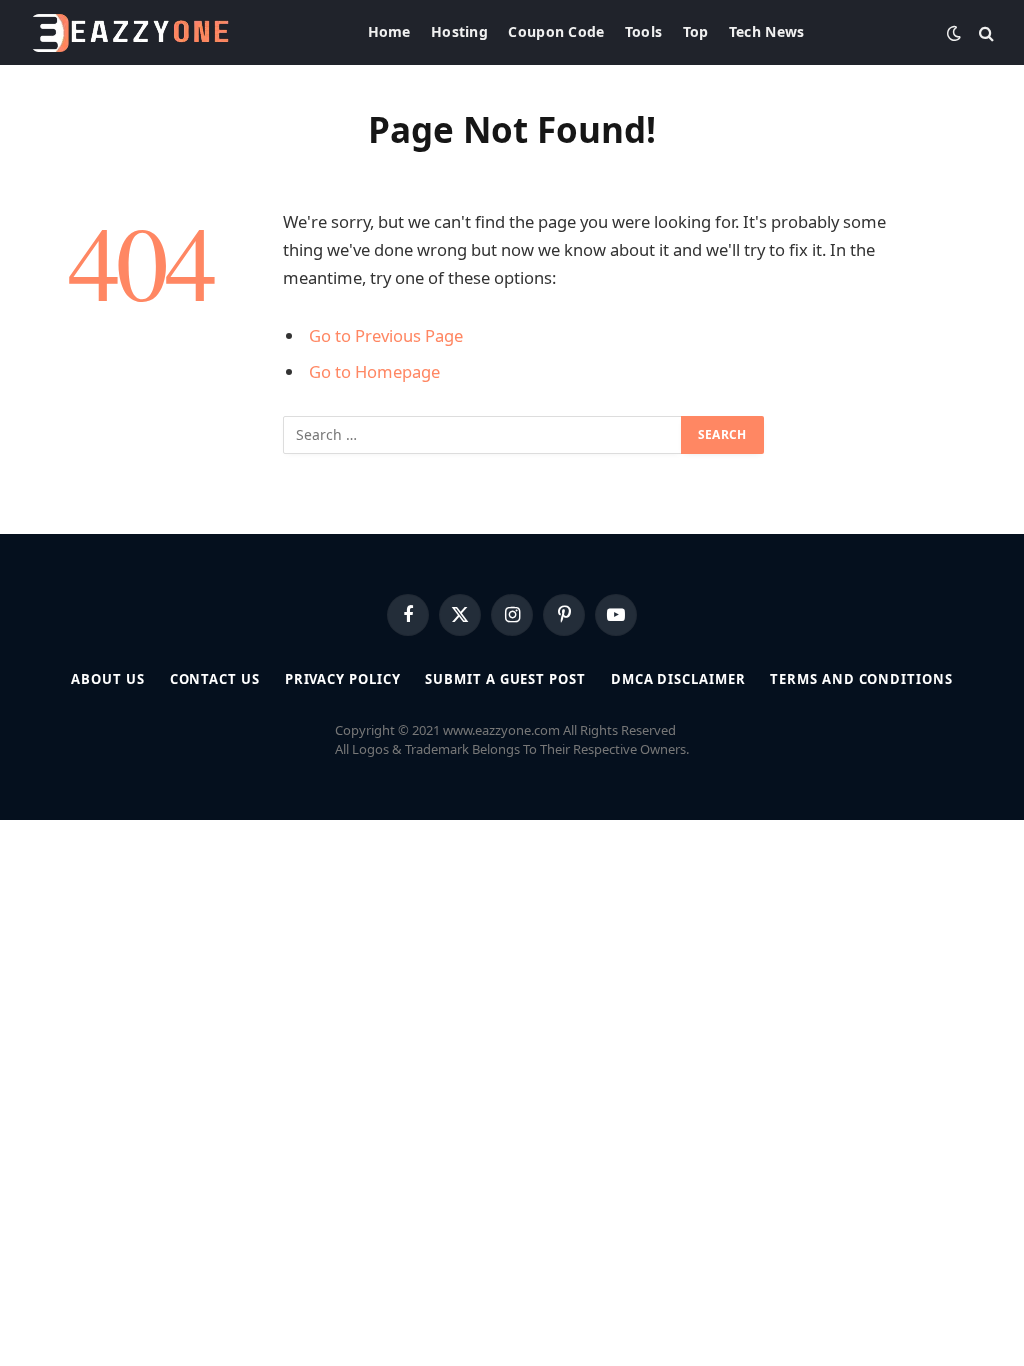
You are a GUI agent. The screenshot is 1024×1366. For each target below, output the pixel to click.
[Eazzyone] (130, 33)
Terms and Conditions (861, 679)
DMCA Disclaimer (678, 679)
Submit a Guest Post (505, 679)
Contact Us (215, 679)
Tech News (767, 31)
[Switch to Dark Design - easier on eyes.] (954, 33)
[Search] (984, 32)
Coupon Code (556, 31)
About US (107, 679)
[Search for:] (483, 435)
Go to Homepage (374, 371)
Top (696, 31)
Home (389, 31)
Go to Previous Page (386, 335)
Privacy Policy (343, 679)
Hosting (459, 31)
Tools (643, 31)
